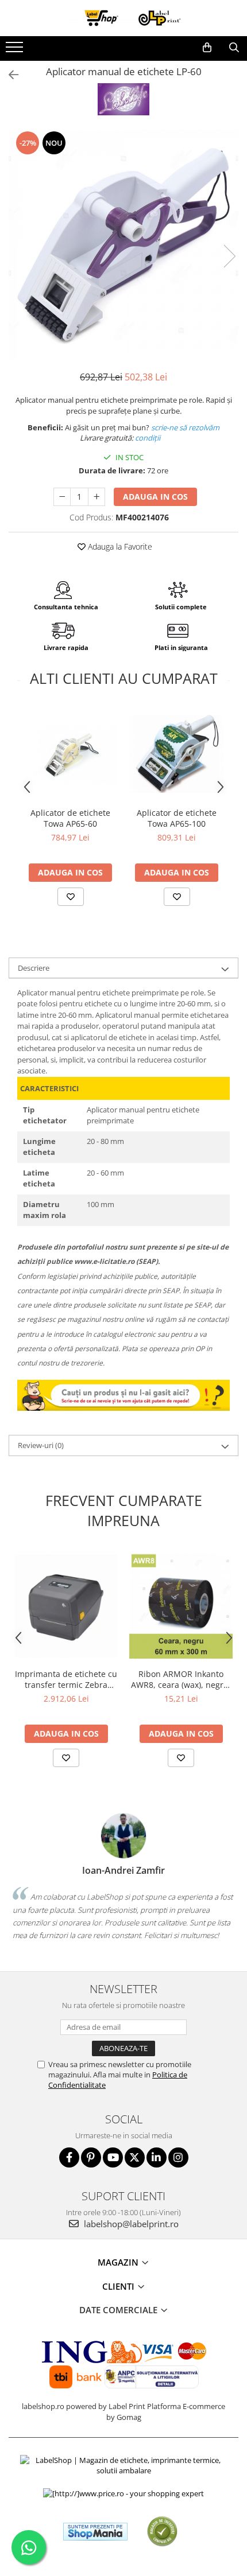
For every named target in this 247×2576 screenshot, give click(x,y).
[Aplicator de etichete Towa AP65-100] (177, 754)
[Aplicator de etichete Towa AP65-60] (70, 754)
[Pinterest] (91, 2157)
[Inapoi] (9, 75)
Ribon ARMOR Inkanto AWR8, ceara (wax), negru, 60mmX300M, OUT (181, 1679)
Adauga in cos (155, 497)
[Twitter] (135, 2157)
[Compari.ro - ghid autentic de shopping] (162, 2532)
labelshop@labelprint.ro (130, 2224)
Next (229, 256)
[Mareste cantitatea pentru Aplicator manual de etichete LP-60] (97, 497)
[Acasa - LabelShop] (123, 18)
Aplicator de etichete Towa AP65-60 (70, 818)
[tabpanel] (123, 244)
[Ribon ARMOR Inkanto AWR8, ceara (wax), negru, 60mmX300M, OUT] (181, 1606)
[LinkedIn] (157, 2157)
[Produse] (16, 50)
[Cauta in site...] (234, 48)
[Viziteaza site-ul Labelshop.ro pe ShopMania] (95, 2532)
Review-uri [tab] (41, 1445)
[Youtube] (113, 2157)
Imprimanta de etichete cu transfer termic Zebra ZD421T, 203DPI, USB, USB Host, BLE (66, 1679)
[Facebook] (69, 2157)
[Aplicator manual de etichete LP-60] (123, 244)
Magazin (119, 2262)
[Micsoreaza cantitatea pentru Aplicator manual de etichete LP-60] (62, 497)
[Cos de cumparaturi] (207, 48)
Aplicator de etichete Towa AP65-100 (177, 818)
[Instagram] (178, 2157)
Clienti (119, 2286)
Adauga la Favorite (119, 546)
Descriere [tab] (34, 968)
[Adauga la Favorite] (71, 897)
